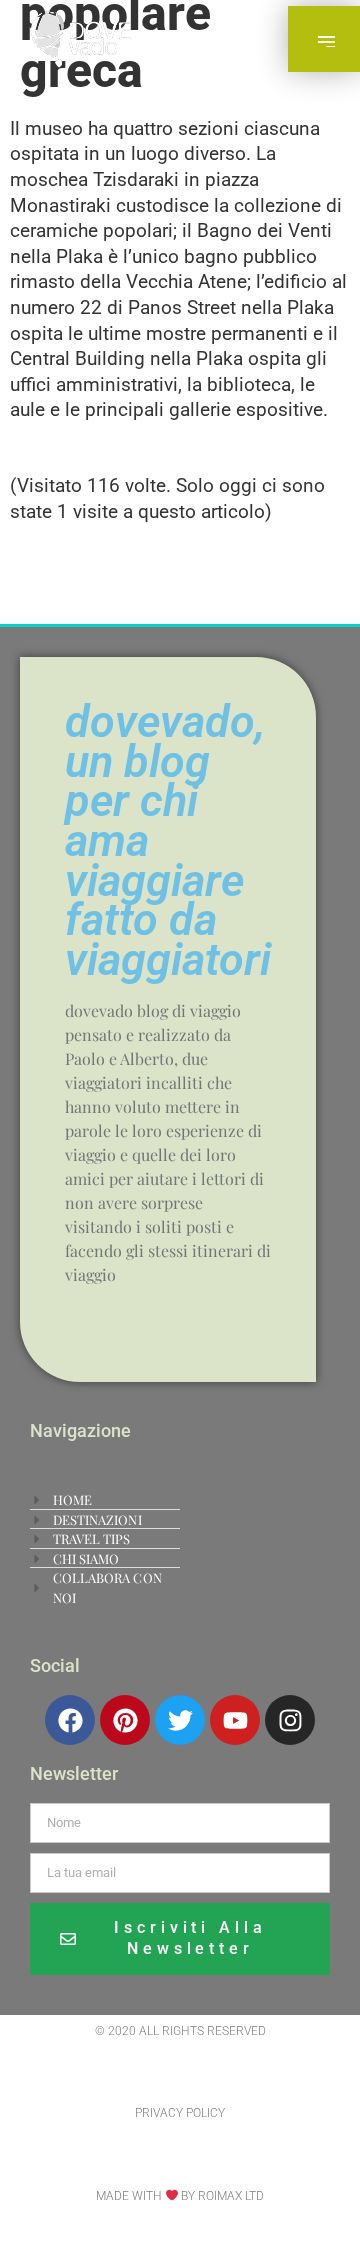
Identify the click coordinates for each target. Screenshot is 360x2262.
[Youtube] (235, 1720)
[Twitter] (180, 1720)
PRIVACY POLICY (180, 2113)
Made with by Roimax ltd (180, 2196)
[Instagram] (290, 1720)
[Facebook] (70, 1720)
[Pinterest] (125, 1720)
